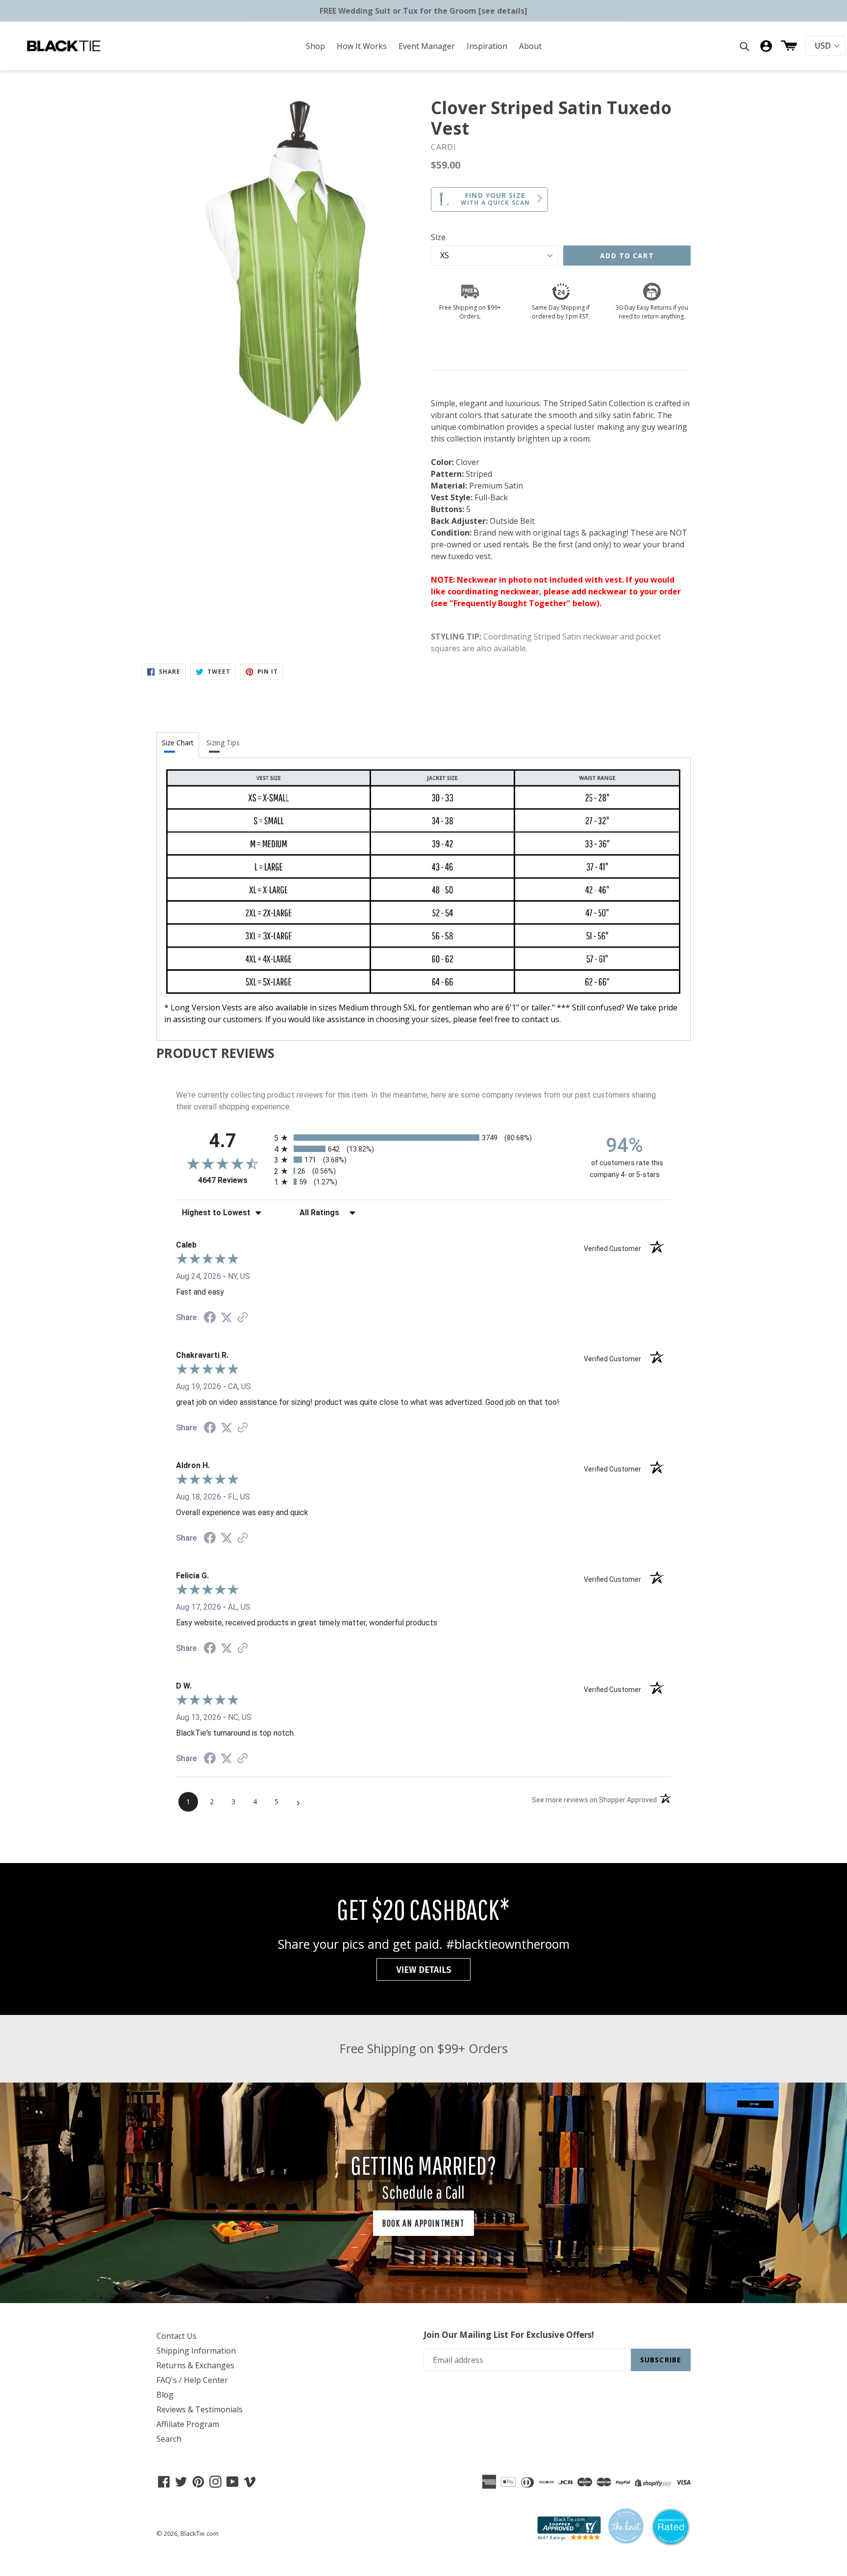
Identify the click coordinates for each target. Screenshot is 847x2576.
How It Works (362, 46)
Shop (315, 46)
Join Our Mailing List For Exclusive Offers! (509, 2335)
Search (169, 2439)
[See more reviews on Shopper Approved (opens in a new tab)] (243, 1318)
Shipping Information (196, 2351)
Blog (165, 2395)
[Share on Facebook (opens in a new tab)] (210, 1318)
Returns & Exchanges (195, 2365)
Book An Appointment (423, 2223)
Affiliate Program (188, 2424)
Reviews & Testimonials (199, 2409)
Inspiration (487, 46)
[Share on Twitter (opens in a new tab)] (226, 1317)
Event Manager (427, 46)
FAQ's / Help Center (192, 2380)
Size (438, 237)
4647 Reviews (234, 1180)
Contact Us (176, 2336)
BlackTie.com (199, 2533)
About (530, 46)
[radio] (423, 1138)
